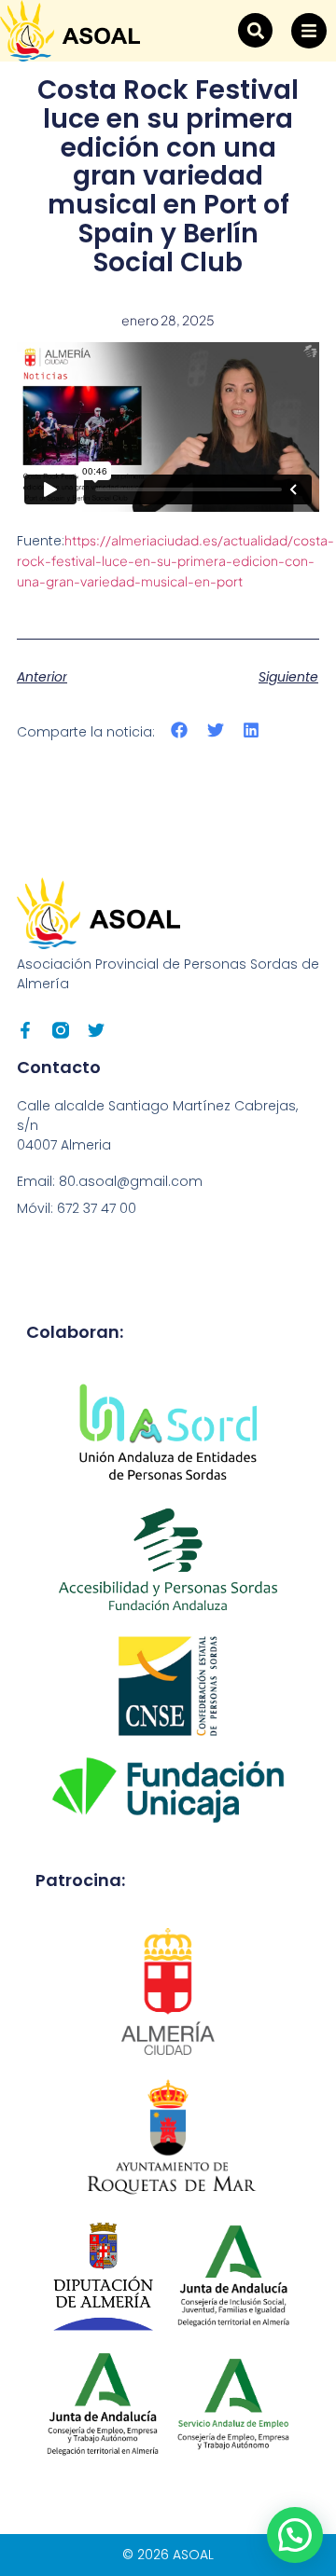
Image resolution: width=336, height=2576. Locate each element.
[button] (255, 30)
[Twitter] (96, 1030)
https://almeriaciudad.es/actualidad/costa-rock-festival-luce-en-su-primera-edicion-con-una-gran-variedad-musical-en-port (175, 560)
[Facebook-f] (25, 1030)
